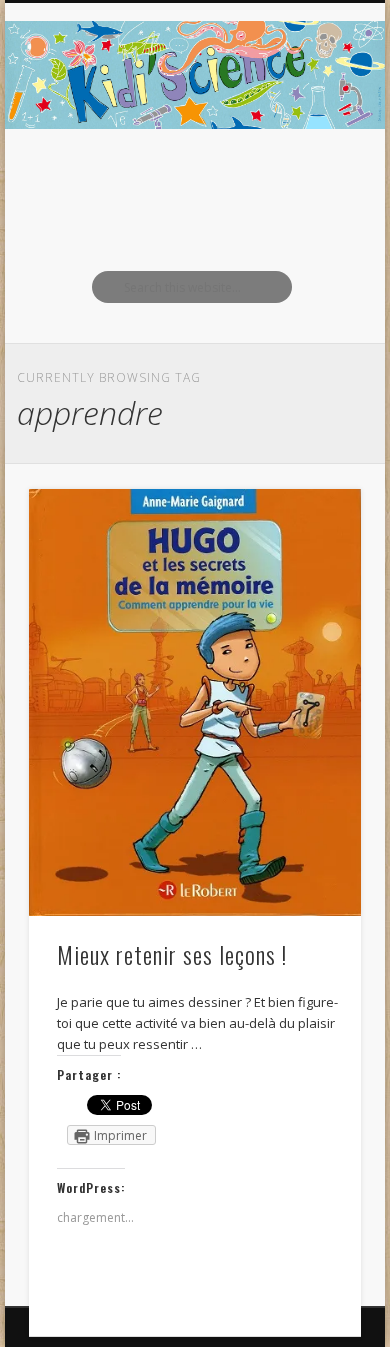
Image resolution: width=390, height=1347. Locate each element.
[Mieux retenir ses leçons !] (195, 703)
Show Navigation (312, 179)
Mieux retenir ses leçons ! (172, 954)
